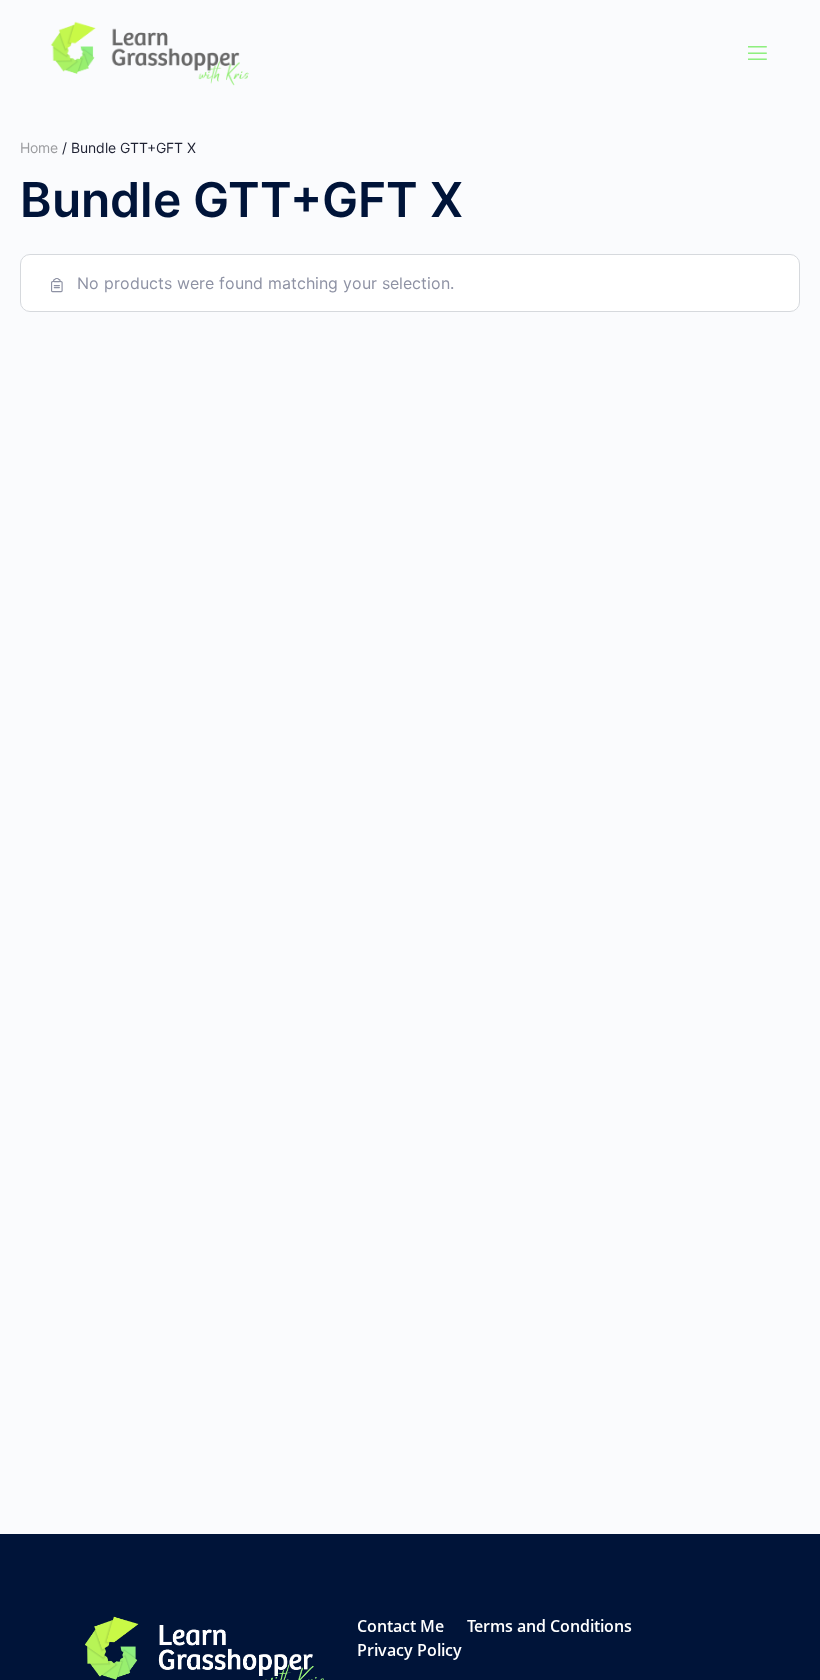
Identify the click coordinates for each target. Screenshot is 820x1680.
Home (39, 147)
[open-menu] (757, 53)
